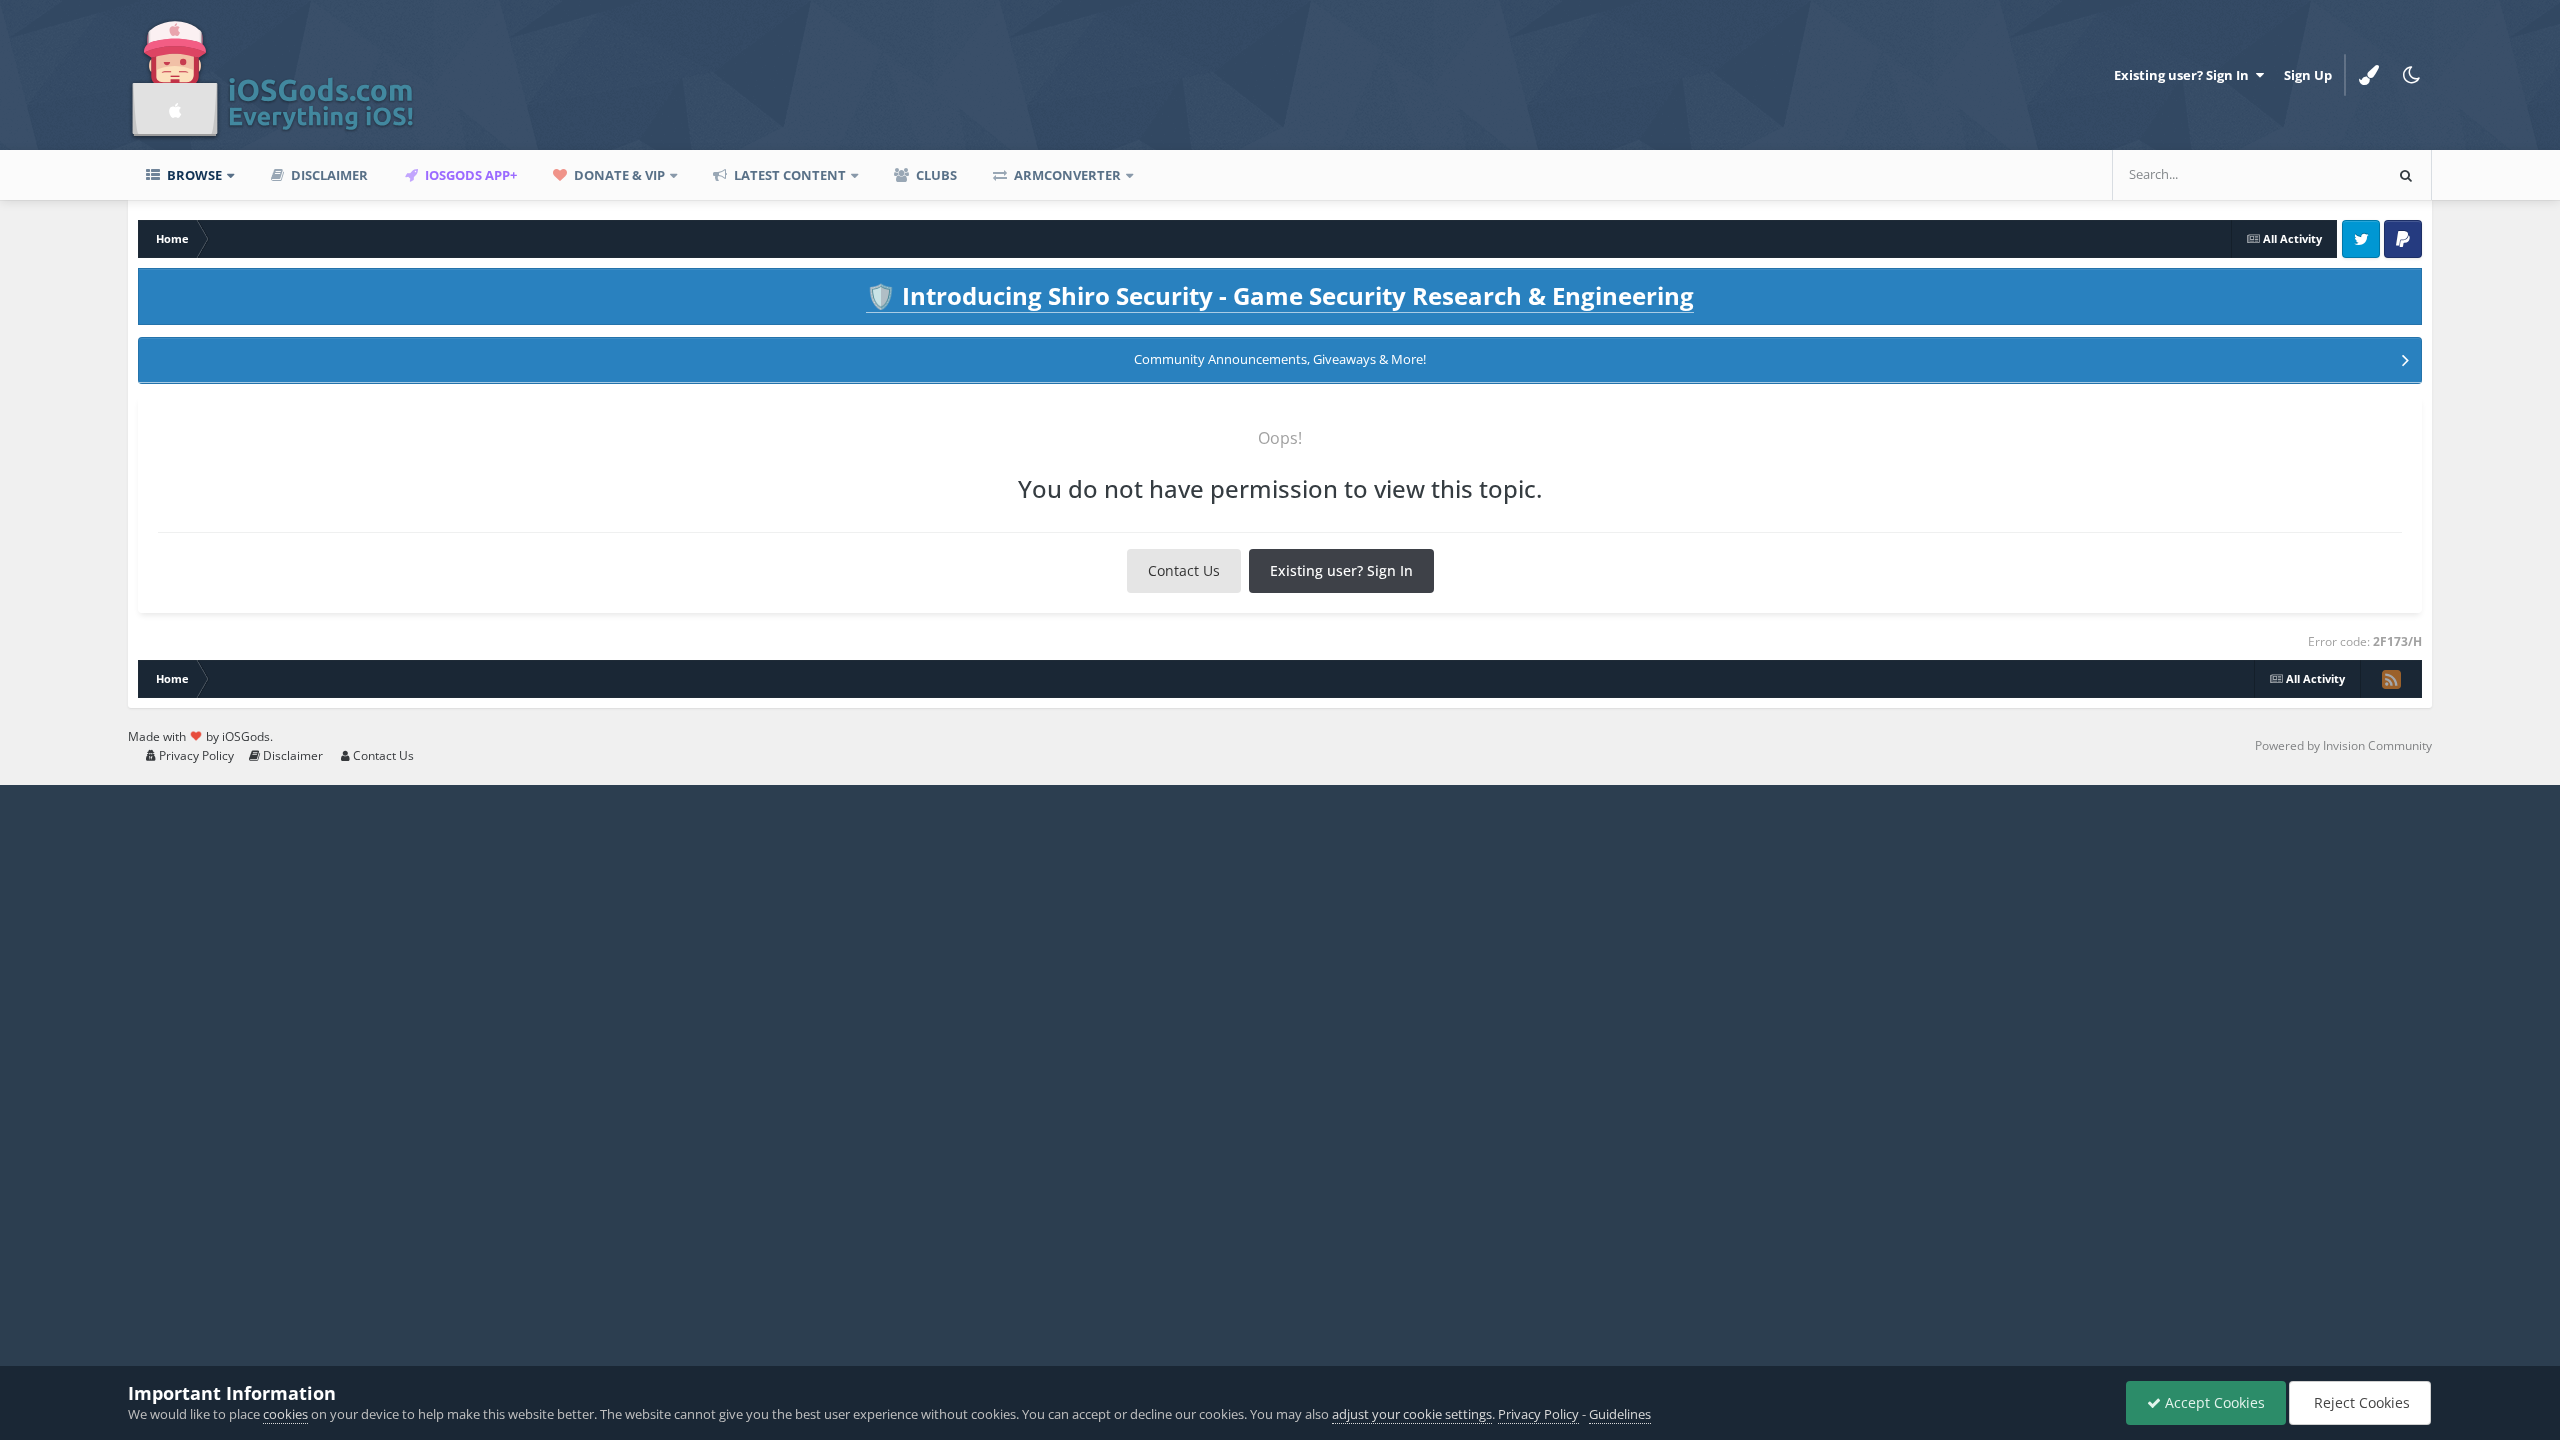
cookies (285, 1414)
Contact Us (1184, 570)
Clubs (935, 175)
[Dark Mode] (2411, 75)
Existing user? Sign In (2184, 75)
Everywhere (2321, 174)
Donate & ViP (618, 175)
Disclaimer (328, 175)
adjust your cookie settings (1412, 1414)
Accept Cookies (2213, 1402)
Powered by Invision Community (2343, 745)
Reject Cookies (2360, 1402)
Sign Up (2308, 75)
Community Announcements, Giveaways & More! (1280, 359)
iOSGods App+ (469, 175)
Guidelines (1620, 1414)
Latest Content (788, 175)
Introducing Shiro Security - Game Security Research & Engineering (1280, 295)
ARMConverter (1066, 175)
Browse (193, 175)
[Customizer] (2369, 75)
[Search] (2406, 175)
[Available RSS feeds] (2391, 679)
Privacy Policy (195, 755)
